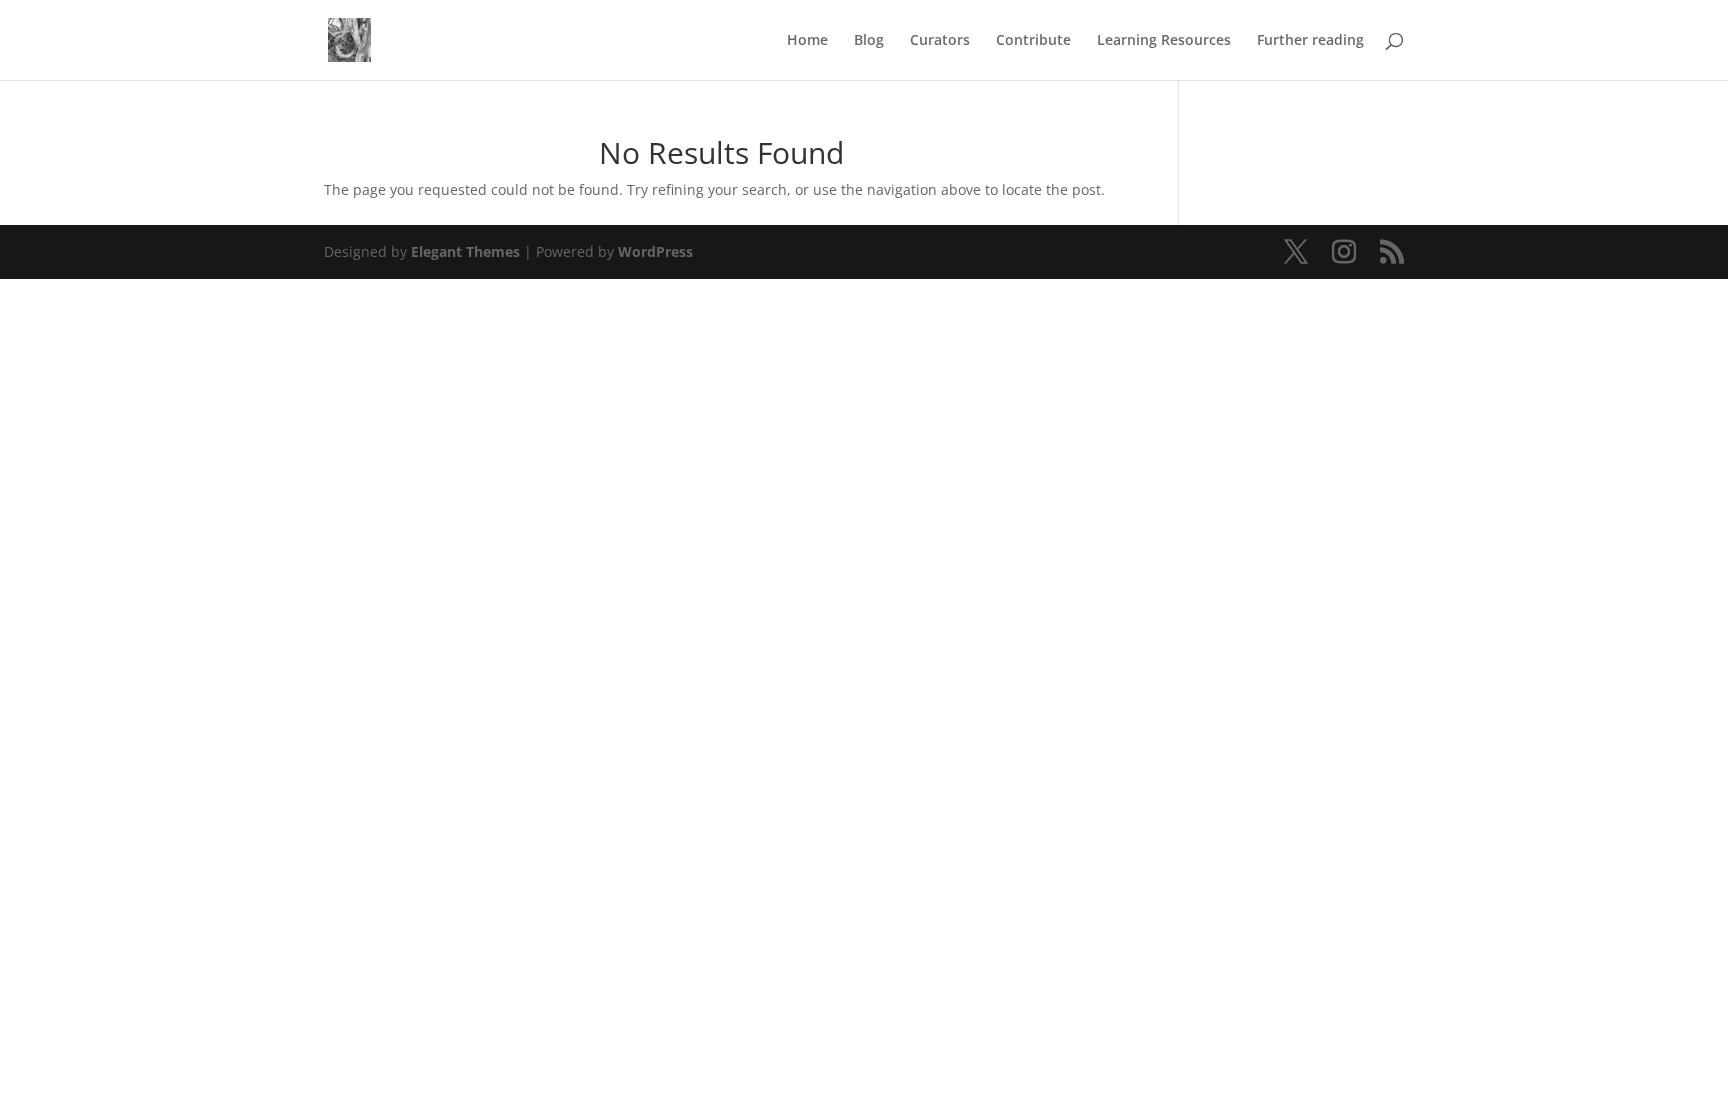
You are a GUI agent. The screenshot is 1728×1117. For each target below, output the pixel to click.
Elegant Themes (465, 251)
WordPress (655, 251)
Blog (869, 41)
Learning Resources (1164, 41)
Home (807, 41)
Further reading (1310, 41)
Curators (940, 41)
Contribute (1033, 41)
